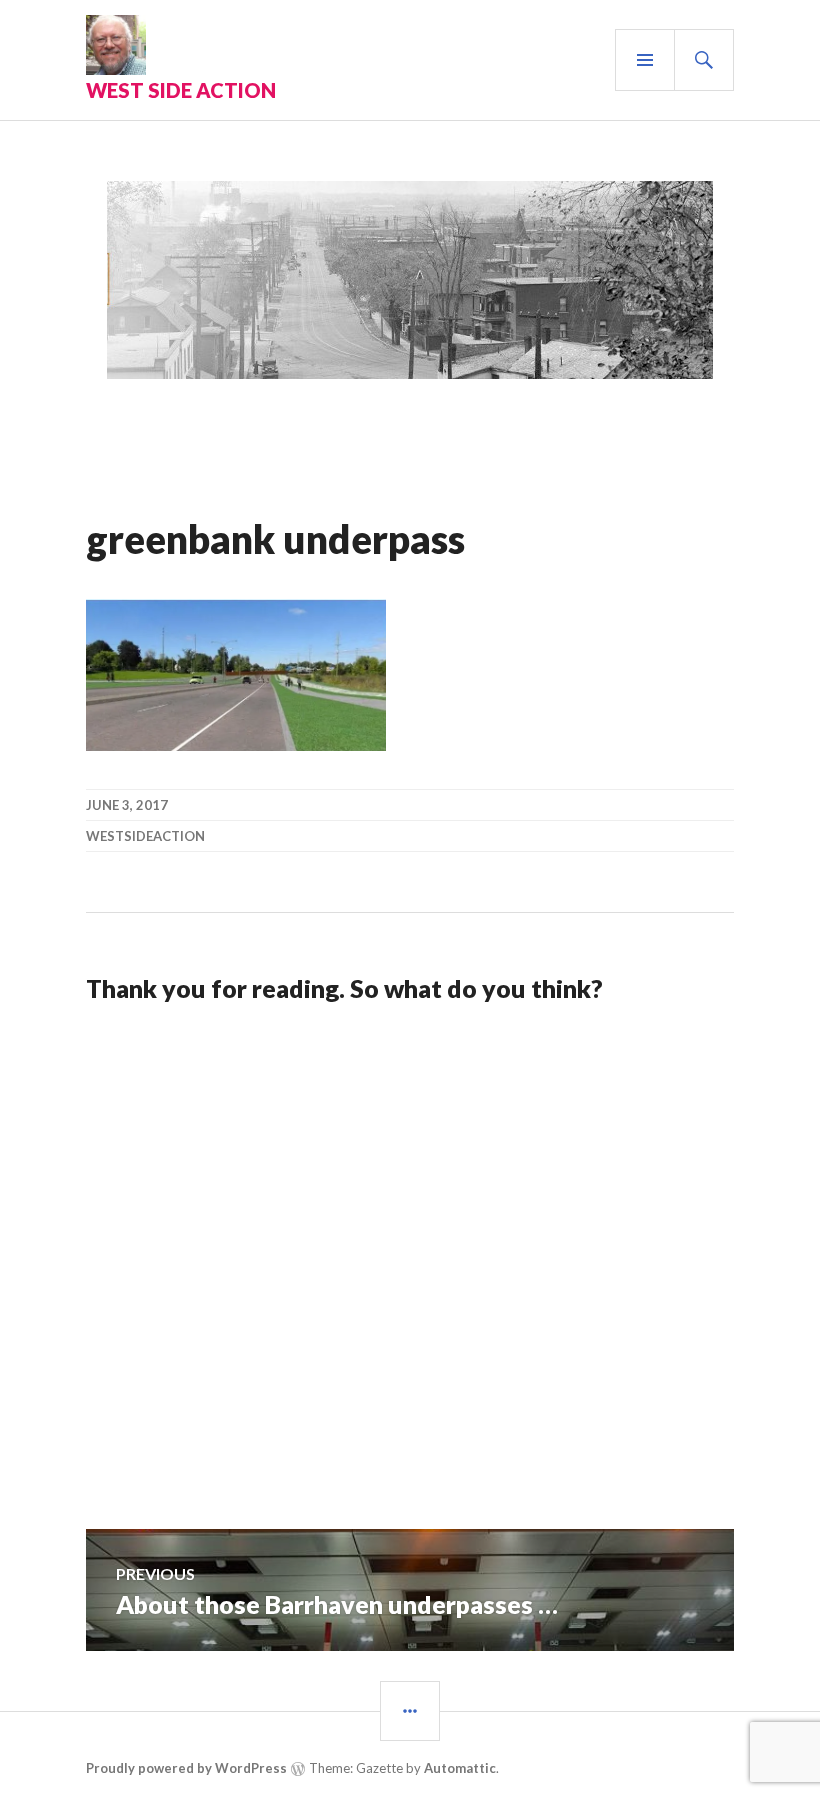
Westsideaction (145, 836)
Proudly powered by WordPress (186, 1768)
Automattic (460, 1768)
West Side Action (181, 90)
